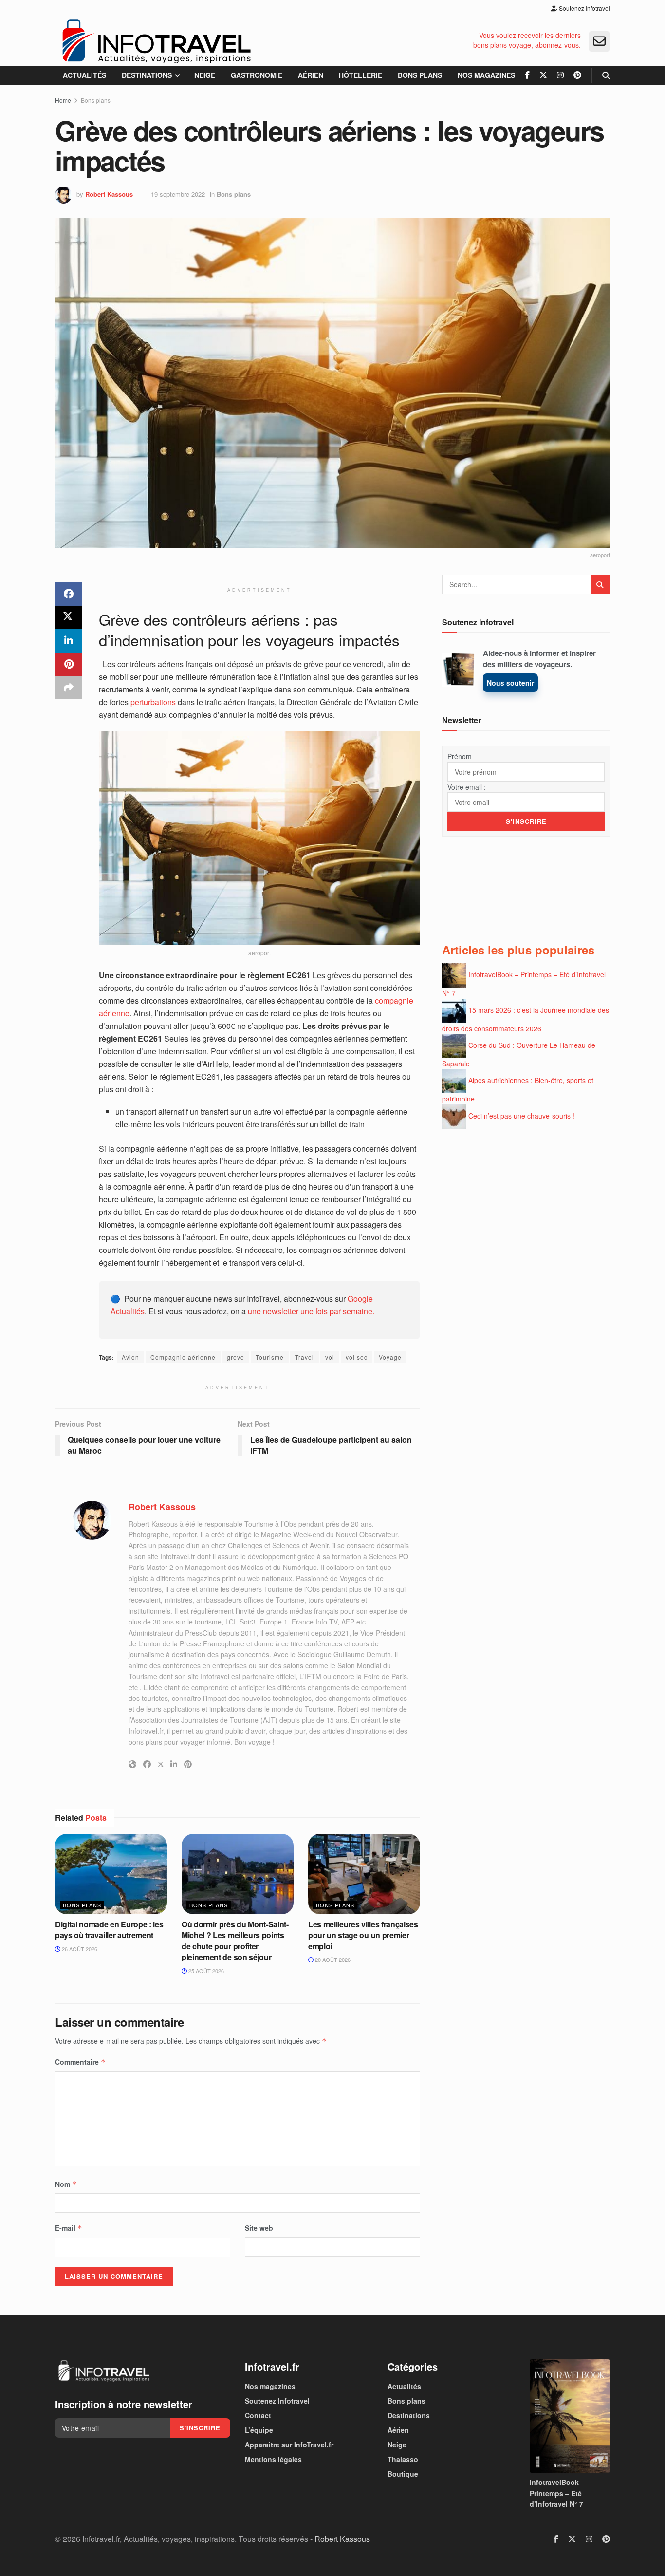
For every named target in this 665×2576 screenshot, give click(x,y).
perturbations (153, 702)
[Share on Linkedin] (69, 641)
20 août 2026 (332, 1960)
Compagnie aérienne (183, 1357)
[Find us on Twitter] (543, 75)
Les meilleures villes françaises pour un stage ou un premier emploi (363, 1935)
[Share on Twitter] (69, 617)
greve (236, 1357)
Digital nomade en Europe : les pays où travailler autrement (109, 1930)
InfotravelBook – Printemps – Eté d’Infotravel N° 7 (557, 2493)
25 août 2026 (205, 1971)
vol (330, 1357)
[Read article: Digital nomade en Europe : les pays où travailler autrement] (111, 1874)
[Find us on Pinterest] (577, 75)
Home (63, 100)
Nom (66, 2184)
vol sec (357, 1357)
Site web (259, 2228)
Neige (205, 75)
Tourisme (270, 1357)
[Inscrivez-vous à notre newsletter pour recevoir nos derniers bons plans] (599, 41)
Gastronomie (257, 75)
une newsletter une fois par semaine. (311, 1311)
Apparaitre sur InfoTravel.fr (289, 2445)
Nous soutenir (510, 683)
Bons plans (420, 75)
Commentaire (80, 2062)
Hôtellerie (360, 75)
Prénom (460, 756)
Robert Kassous (109, 194)
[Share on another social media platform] (69, 688)
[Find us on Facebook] (527, 75)
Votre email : (467, 787)
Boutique (403, 2474)
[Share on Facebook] (69, 594)
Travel (305, 1357)
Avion (130, 1357)
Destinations (147, 75)
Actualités (84, 75)
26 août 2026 (79, 1949)
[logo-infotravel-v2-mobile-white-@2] (104, 2371)
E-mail (69, 2228)
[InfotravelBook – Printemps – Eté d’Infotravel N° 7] (570, 2416)
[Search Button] (606, 75)
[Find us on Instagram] (560, 75)
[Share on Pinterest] (69, 664)
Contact (258, 2415)
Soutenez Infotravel (584, 8)
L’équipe (259, 2430)
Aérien (311, 75)
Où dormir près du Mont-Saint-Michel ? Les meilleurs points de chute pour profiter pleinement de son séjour (235, 1941)
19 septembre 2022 (178, 194)
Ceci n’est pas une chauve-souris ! (521, 1115)
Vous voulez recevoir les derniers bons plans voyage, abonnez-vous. (527, 40)
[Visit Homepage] (156, 41)
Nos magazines (486, 75)
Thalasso (403, 2459)
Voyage (390, 1357)
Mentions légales (273, 2459)
